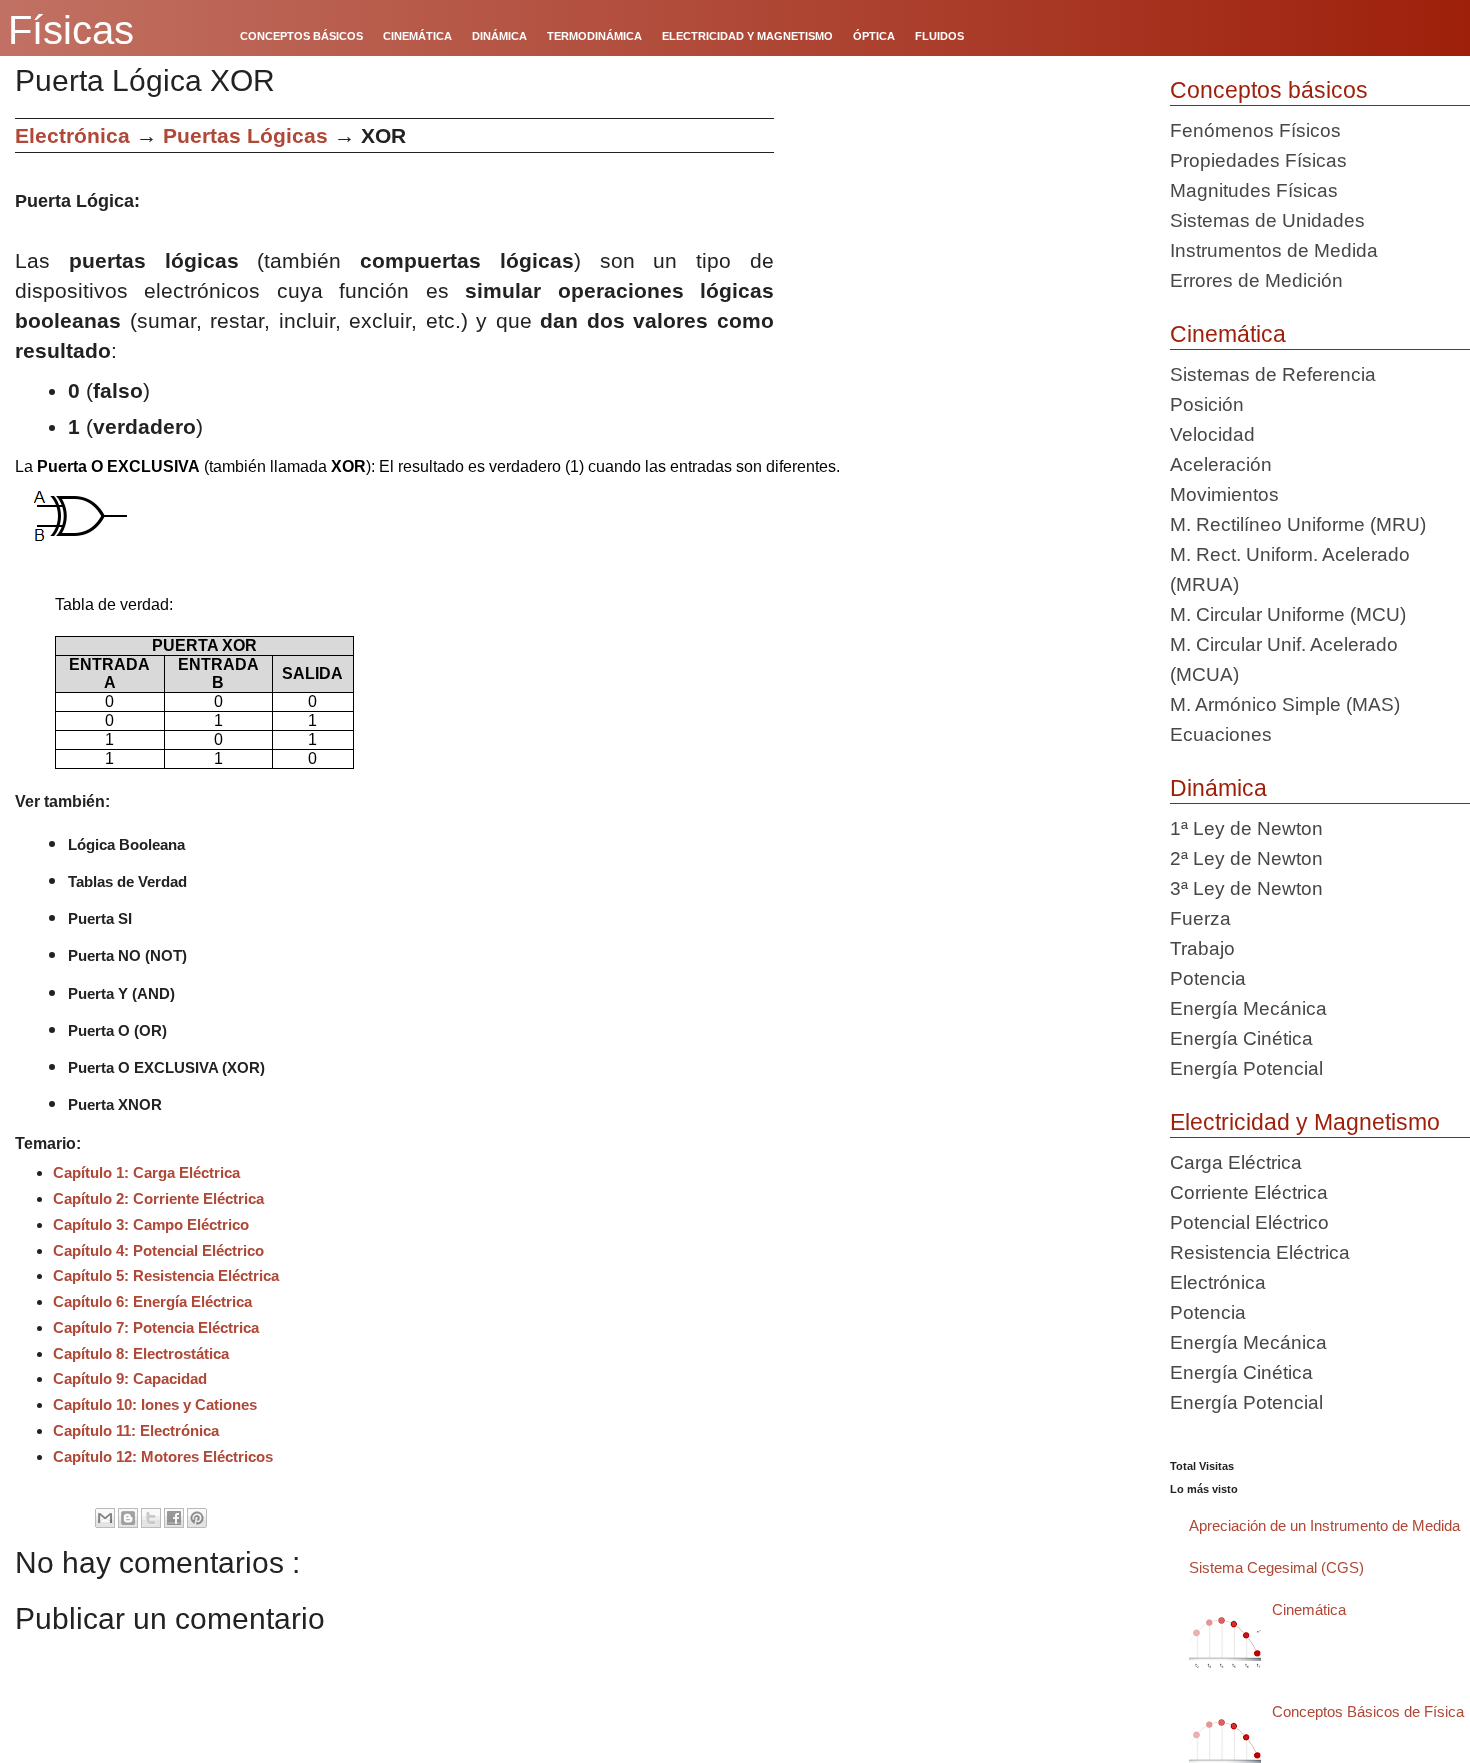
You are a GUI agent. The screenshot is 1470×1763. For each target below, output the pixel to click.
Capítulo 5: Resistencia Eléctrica (166, 1275)
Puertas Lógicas (245, 135)
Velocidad (1212, 434)
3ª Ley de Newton (1246, 888)
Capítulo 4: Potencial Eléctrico (158, 1250)
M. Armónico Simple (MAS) (1285, 704)
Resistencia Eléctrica (1260, 1252)
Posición (1207, 404)
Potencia (1208, 978)
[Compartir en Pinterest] (197, 1518)
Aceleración (1221, 464)
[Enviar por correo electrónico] (105, 1518)
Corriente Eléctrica (1249, 1192)
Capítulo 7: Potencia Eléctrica (156, 1327)
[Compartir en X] (151, 1518)
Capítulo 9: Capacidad (130, 1378)
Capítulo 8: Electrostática (141, 1353)
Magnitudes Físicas (1254, 190)
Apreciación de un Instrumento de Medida (1324, 1525)
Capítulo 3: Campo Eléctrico (151, 1224)
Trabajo (1202, 948)
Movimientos (1224, 494)
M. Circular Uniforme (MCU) (1288, 614)
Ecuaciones (1221, 734)
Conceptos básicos (1269, 90)
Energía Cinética (1241, 1038)
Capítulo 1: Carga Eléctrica (146, 1172)
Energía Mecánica (1248, 1008)
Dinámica (1218, 788)
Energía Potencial (1246, 1068)
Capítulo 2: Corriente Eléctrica (158, 1198)
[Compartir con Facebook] (174, 1518)
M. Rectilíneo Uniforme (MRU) (1298, 524)
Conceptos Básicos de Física (1368, 1711)
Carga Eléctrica (1236, 1162)
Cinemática (1228, 334)
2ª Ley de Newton (1246, 858)
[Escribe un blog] (128, 1518)
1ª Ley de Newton (1246, 828)
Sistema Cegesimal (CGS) (1276, 1567)
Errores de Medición (1256, 280)
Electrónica (72, 135)
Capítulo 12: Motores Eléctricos (163, 1456)
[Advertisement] (964, 258)
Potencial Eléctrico (1249, 1222)
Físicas (71, 30)
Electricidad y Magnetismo (1305, 1122)
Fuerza (1200, 918)
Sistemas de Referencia (1273, 374)
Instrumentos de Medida (1274, 250)
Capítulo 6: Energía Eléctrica (152, 1301)
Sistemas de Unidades (1267, 220)
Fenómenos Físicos (1255, 130)
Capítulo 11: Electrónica (136, 1430)
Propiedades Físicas (1258, 160)
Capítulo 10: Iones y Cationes (155, 1404)
